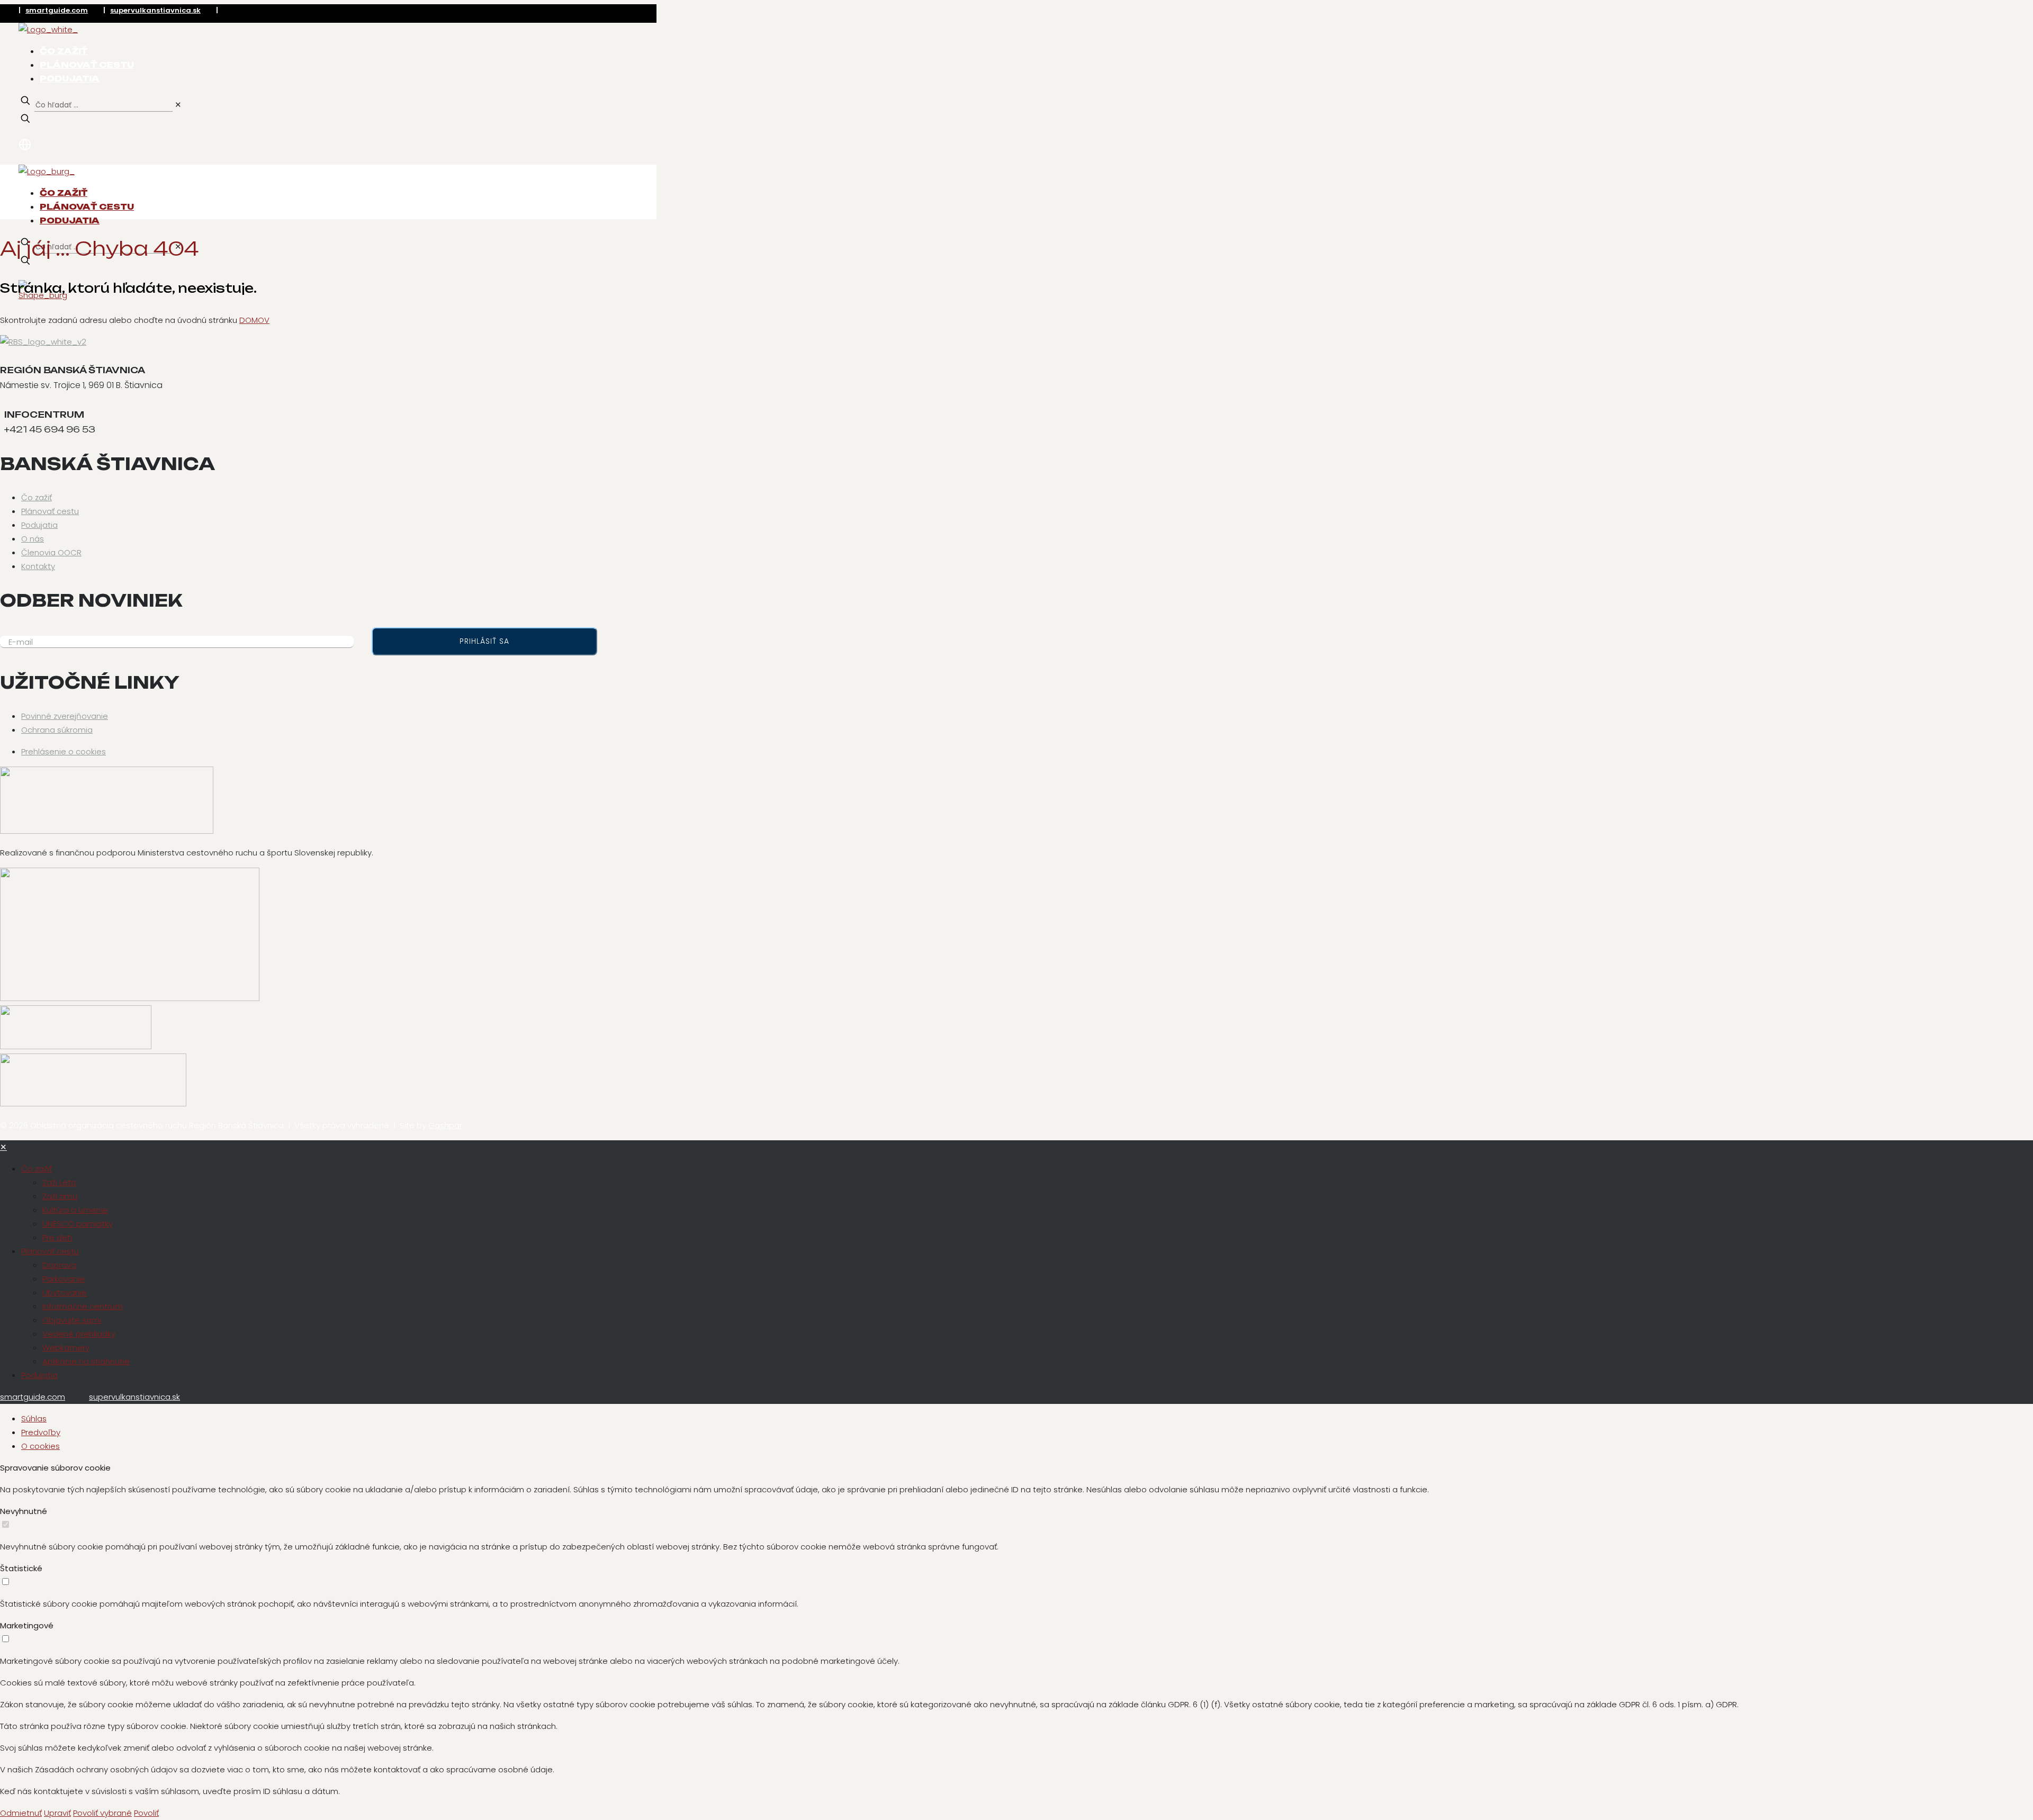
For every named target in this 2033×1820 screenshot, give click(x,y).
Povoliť (146, 1813)
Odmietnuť (21, 1813)
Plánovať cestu (50, 511)
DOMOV (254, 320)
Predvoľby (41, 1432)
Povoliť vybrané (102, 1813)
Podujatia (39, 525)
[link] (178, 105)
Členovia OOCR (51, 552)
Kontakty (38, 566)
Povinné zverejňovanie (65, 716)
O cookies (41, 1446)
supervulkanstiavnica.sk (155, 10)
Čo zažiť (37, 497)
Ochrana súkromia (57, 730)
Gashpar (445, 1125)
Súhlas (34, 1418)
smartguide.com (57, 10)
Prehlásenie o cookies (64, 751)
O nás (33, 539)
